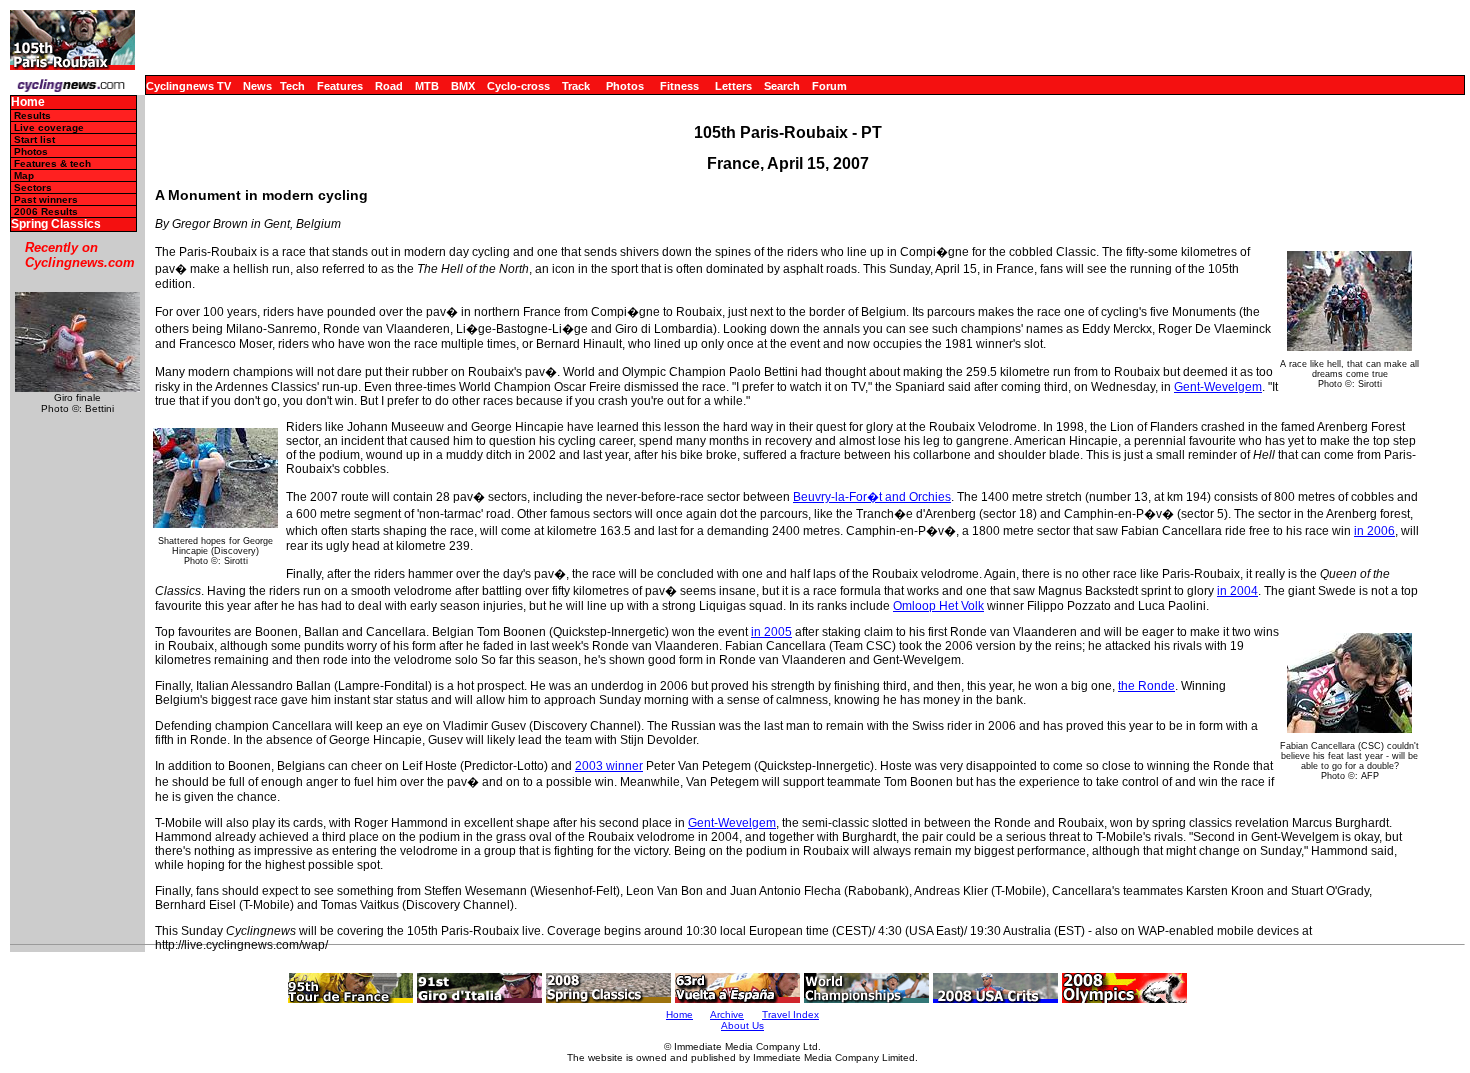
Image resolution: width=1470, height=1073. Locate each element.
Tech (292, 86)
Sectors (33, 187)
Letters (733, 86)
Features (340, 86)
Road (389, 86)
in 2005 (771, 632)
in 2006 (1374, 531)
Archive (727, 1014)
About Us (742, 1025)
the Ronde (1146, 686)
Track (576, 86)
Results (32, 115)
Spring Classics (56, 224)
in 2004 (1237, 591)
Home (28, 102)
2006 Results (46, 211)
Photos (625, 86)
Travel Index (790, 1014)
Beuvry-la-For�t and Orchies (872, 497)
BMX (463, 86)
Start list (34, 139)
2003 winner (609, 766)
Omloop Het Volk (938, 606)
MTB (427, 86)
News (257, 86)
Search (782, 86)
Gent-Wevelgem (1218, 387)
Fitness (679, 86)
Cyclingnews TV (188, 86)
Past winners (46, 199)
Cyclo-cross (518, 86)
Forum (829, 86)
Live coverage (49, 127)
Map (24, 175)
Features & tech (52, 163)
